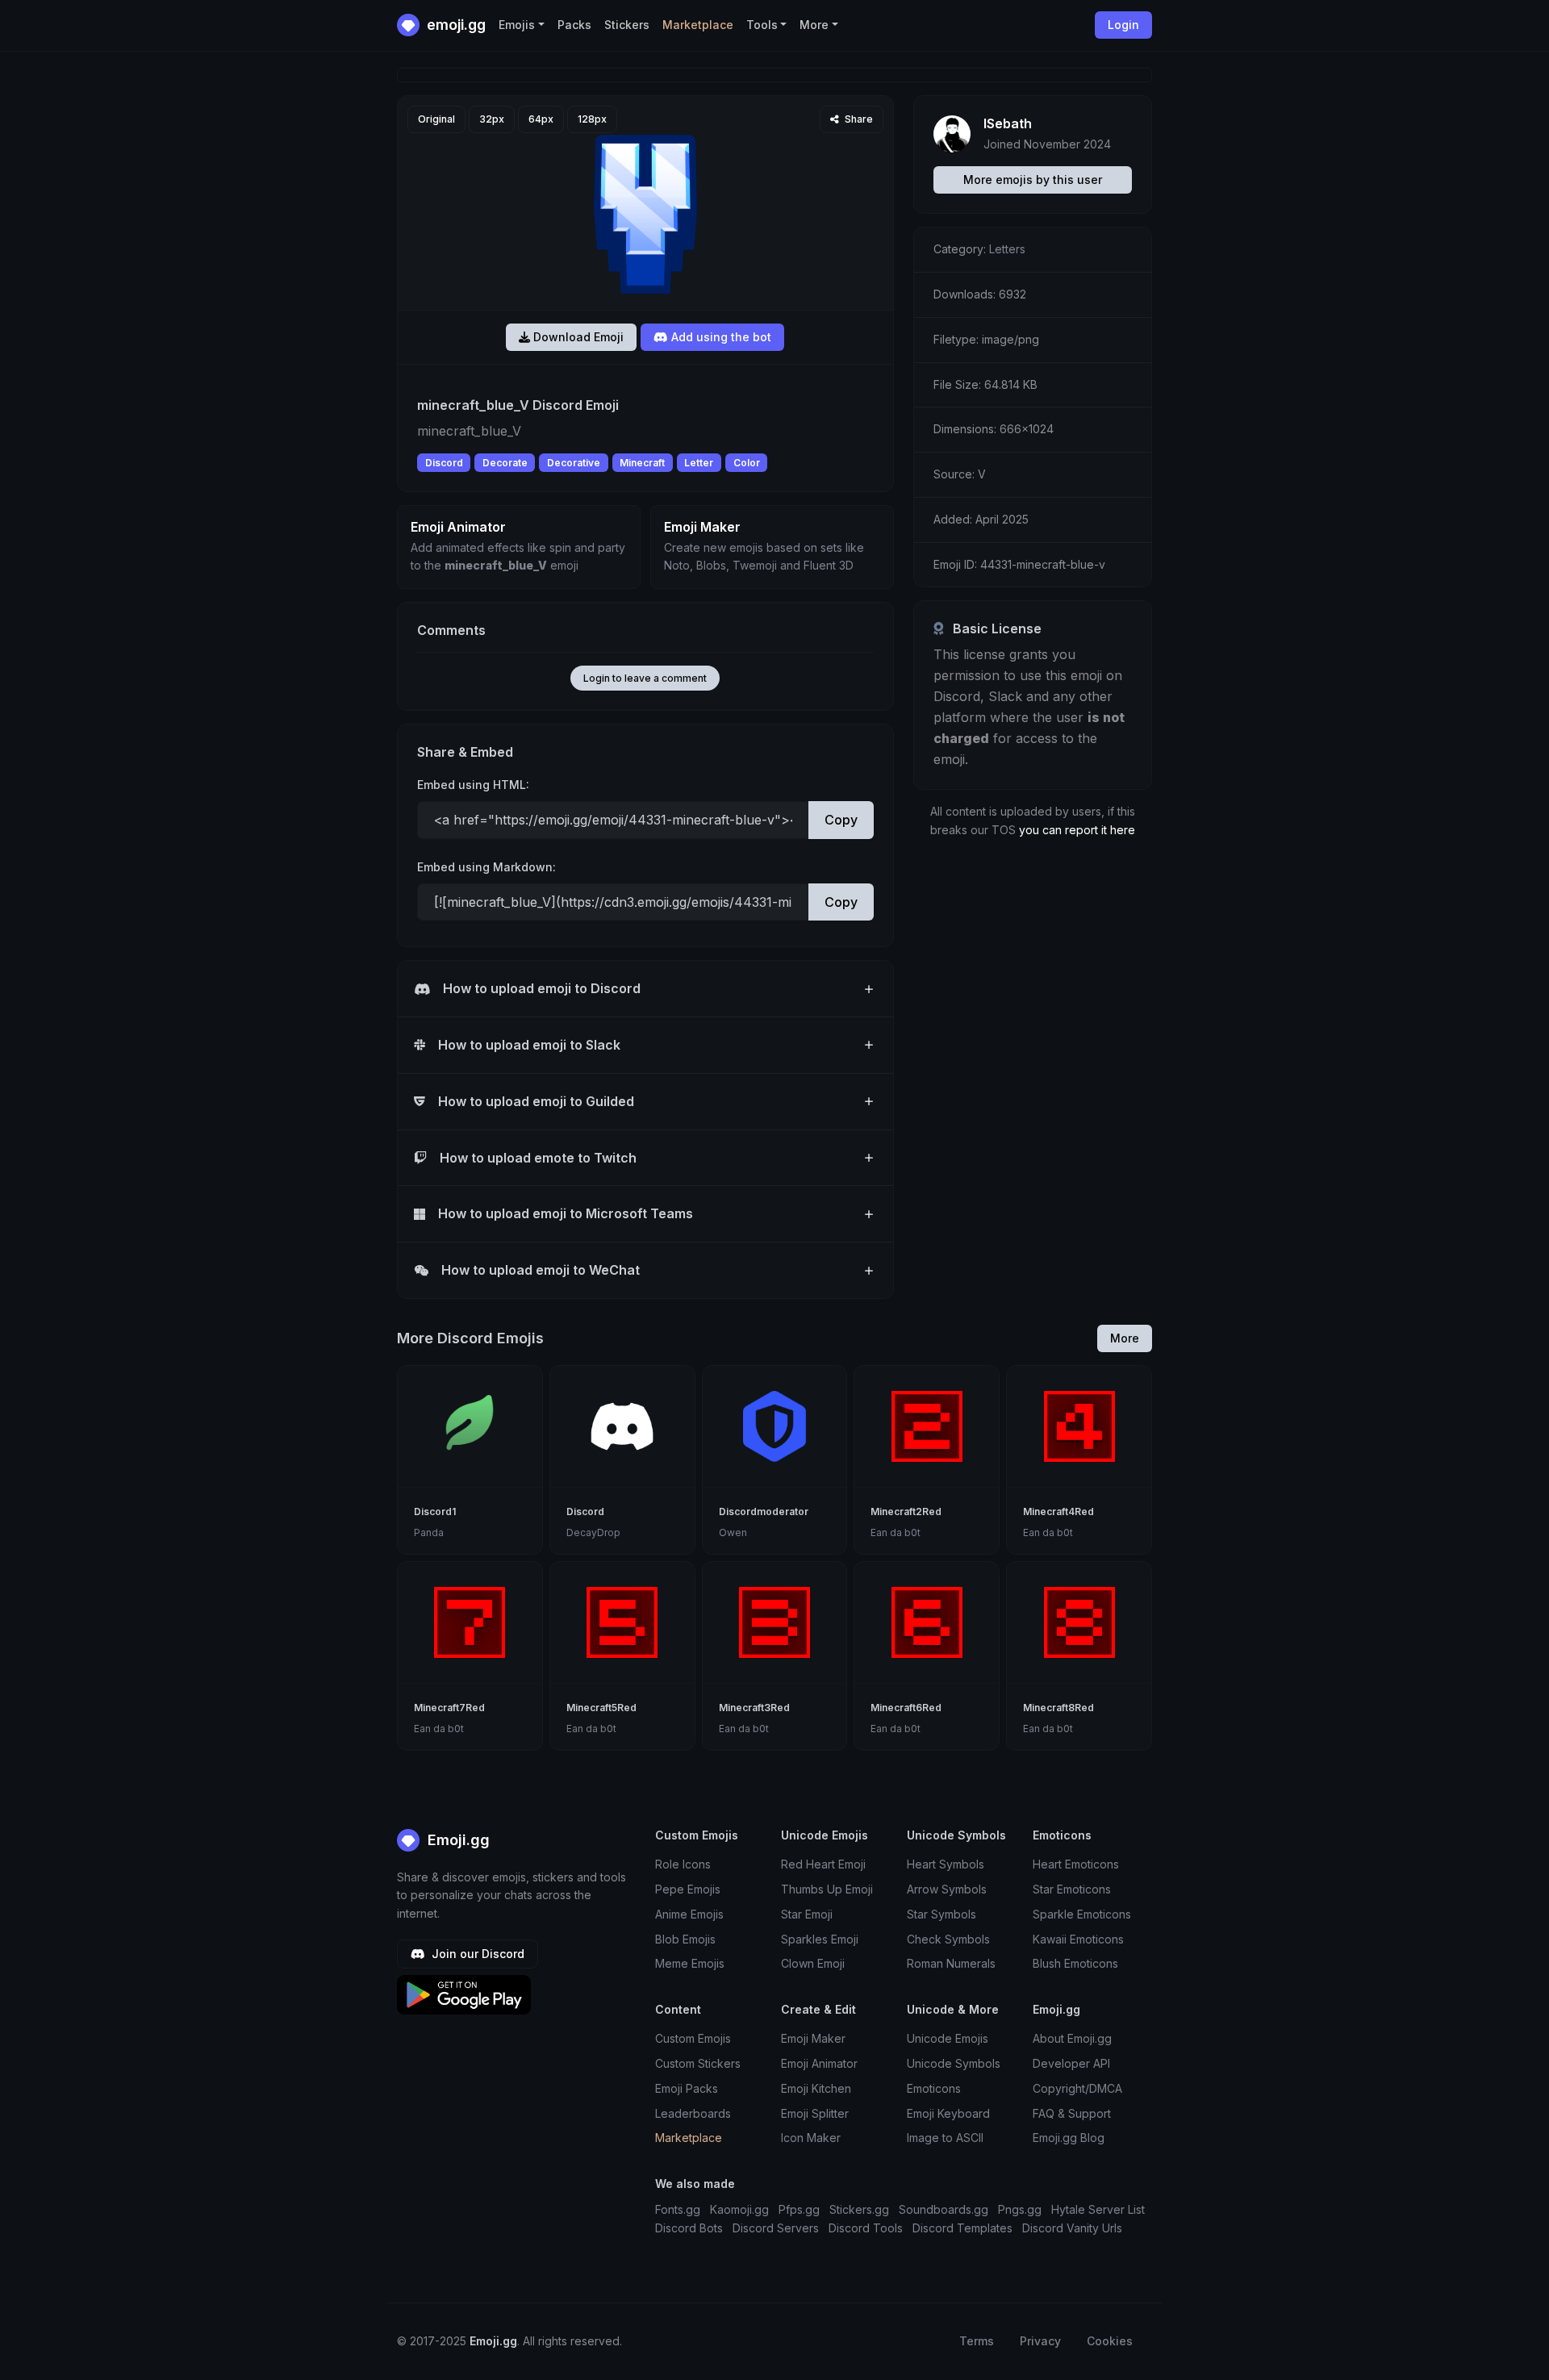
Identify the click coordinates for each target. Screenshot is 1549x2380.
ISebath (1008, 123)
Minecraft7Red (449, 1708)
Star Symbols (942, 1914)
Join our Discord (476, 1954)
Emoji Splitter (815, 2113)
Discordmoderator (764, 1512)
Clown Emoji (813, 1963)
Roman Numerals (951, 1963)
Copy (841, 820)
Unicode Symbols (954, 2063)
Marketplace (698, 25)
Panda (429, 1532)
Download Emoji (577, 337)
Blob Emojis (685, 1939)
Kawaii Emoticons (1078, 1939)
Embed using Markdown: (486, 867)
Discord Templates (962, 2228)
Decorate (505, 463)
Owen (733, 1532)
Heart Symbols (946, 1864)
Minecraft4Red (1058, 1512)
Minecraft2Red (906, 1512)
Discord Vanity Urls (1072, 2228)
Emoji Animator (819, 2063)
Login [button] (1123, 25)
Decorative (574, 463)
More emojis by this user (1033, 180)
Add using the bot (720, 337)
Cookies (1110, 2341)
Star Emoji (807, 1914)
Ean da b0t (896, 1532)
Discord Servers (776, 2228)
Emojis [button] (517, 25)
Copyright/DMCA (1077, 2088)
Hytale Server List (1098, 2209)
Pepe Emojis (688, 1889)
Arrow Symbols (947, 1889)
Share (858, 119)
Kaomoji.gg (739, 2209)
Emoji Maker (813, 2038)
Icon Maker (811, 2138)
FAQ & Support (1072, 2113)
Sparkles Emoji (820, 1939)
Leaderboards (693, 2113)
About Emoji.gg (1072, 2038)
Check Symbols (948, 1939)
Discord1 (435, 1512)
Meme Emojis (690, 1963)
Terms (977, 2341)
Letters (1007, 249)
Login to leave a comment (645, 678)
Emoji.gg (457, 1840)
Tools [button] (762, 25)
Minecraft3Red (754, 1708)
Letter (699, 463)
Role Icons (683, 1864)
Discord (444, 463)
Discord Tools (866, 2228)
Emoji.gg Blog (1069, 2138)
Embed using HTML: (473, 785)
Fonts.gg (678, 2209)
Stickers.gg (859, 2209)
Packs (574, 25)
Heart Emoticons (1076, 1864)
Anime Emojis (689, 1914)
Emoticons (934, 2088)
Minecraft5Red (601, 1708)
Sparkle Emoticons (1082, 1914)
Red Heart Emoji (823, 1864)
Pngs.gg (1020, 2209)
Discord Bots (689, 2228)
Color (747, 463)
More (1125, 1338)
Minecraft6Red (906, 1708)
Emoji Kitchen (816, 2088)
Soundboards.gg (944, 2209)
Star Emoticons (1072, 1889)
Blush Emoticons (1075, 1963)
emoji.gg (455, 25)
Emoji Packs (687, 2088)
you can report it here (1077, 830)
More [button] (814, 25)
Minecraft (642, 463)
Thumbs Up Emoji (827, 1889)
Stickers (627, 25)
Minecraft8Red (1058, 1708)
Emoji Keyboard (948, 2113)
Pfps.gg (799, 2209)
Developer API (1071, 2063)
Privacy (1040, 2341)
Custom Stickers (698, 2063)
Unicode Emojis (948, 2038)
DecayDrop (593, 1532)
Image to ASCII (945, 2138)
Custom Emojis (693, 2038)
